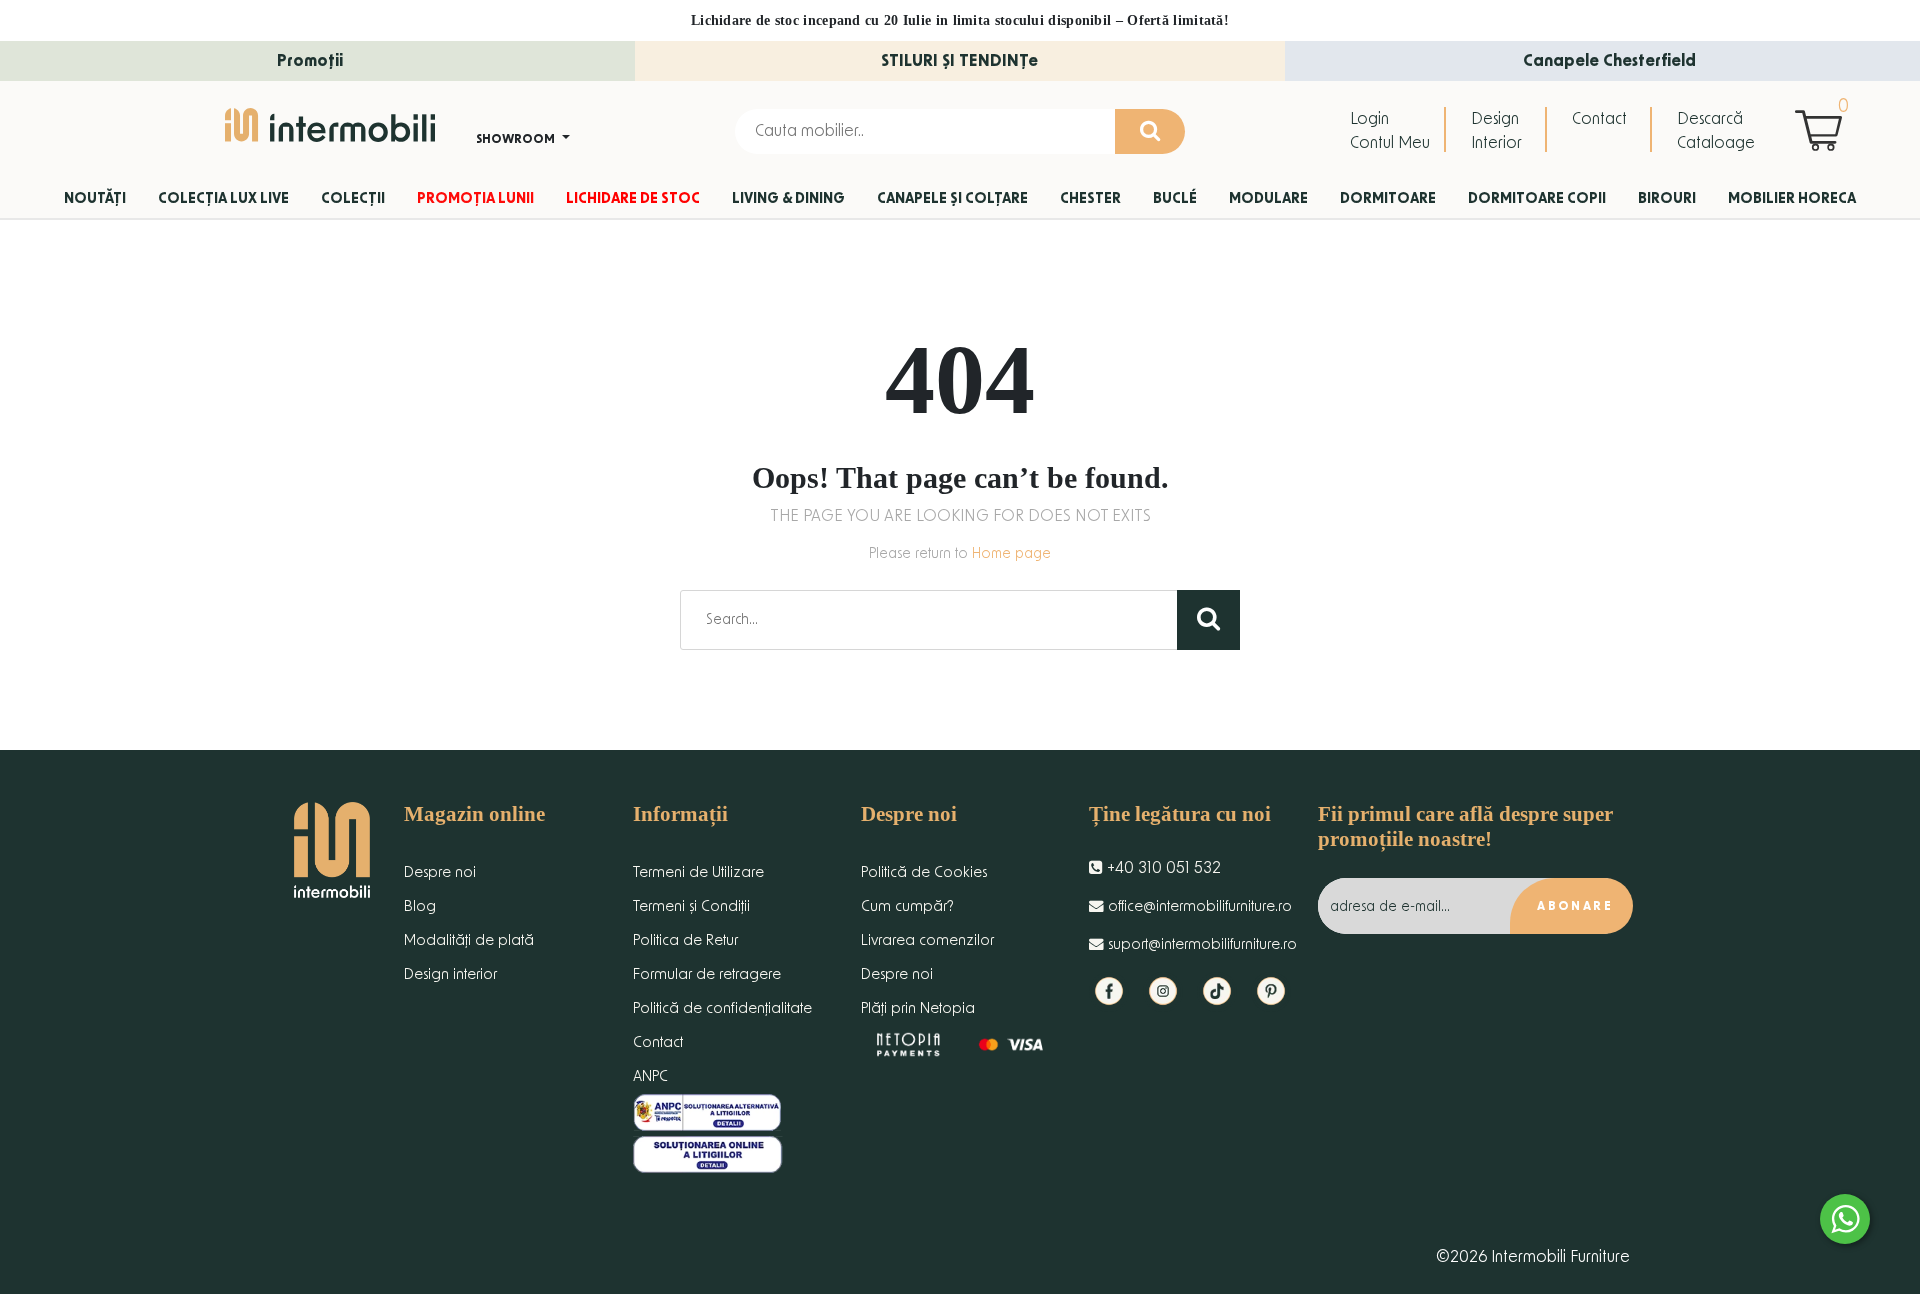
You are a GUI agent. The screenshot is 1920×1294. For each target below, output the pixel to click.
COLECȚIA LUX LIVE (223, 199)
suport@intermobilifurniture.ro (1200, 944)
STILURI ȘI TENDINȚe (959, 61)
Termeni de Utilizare (698, 872)
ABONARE (1575, 906)
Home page (1011, 554)
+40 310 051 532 (1162, 868)
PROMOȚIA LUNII (475, 199)
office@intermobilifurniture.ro (1198, 906)
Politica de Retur (685, 940)
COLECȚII (353, 199)
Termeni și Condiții (691, 906)
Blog (420, 906)
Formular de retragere (707, 974)
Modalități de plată (469, 940)
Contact (1599, 119)
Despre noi (440, 872)
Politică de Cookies (924, 872)
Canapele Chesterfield (1609, 61)
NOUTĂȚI (95, 199)
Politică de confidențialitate (722, 1008)
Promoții (310, 61)
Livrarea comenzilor (927, 940)
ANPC (650, 1076)
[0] (1823, 130)
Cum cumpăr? (907, 906)
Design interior (450, 974)
